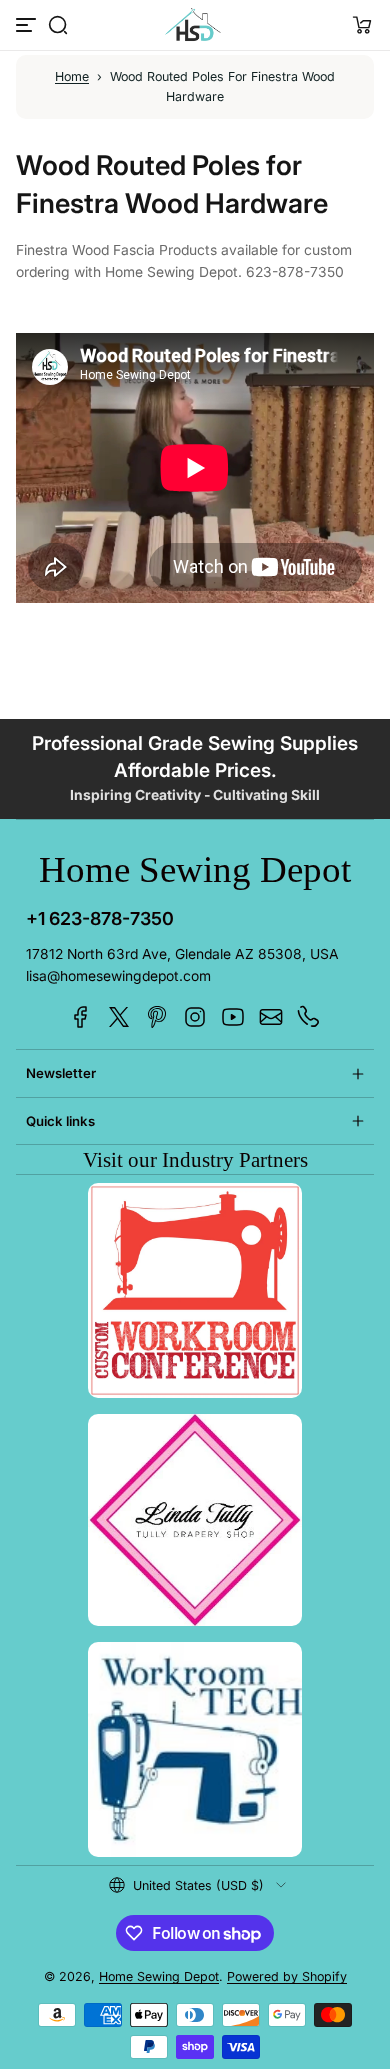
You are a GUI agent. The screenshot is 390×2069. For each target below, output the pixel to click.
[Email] (271, 1017)
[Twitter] (119, 1017)
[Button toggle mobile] (28, 25)
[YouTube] (233, 1017)
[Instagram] (195, 1017)
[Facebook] (81, 1017)
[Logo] (195, 25)
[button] (58, 25)
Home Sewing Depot (159, 1976)
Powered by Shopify (287, 1976)
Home (72, 76)
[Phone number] (309, 1017)
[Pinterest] (157, 1017)
